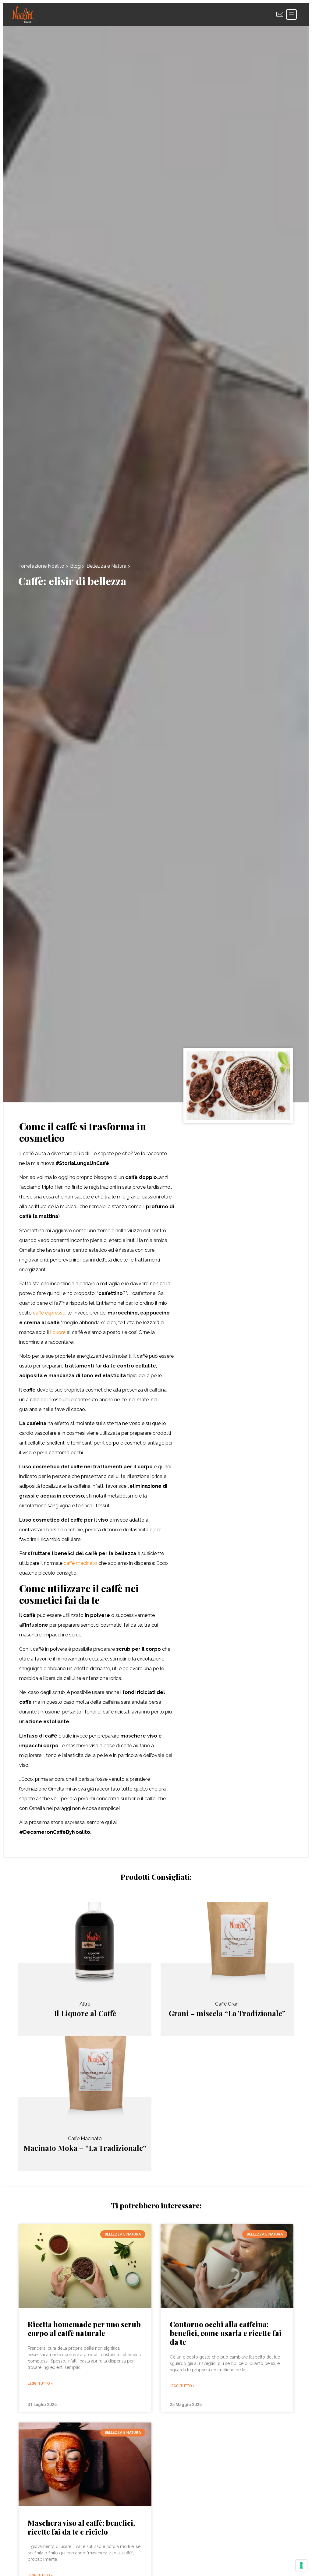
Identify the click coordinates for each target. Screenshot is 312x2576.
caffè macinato (80, 1563)
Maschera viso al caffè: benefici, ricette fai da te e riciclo (81, 2527)
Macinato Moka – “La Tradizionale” (85, 2148)
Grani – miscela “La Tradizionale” (227, 2013)
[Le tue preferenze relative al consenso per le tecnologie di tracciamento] (301, 2565)
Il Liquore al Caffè (85, 2013)
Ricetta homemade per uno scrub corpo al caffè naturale (84, 2329)
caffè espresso (49, 1313)
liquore (58, 1332)
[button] (291, 14)
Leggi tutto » (40, 2384)
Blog (75, 566)
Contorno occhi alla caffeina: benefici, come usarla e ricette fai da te (226, 2333)
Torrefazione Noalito (41, 566)
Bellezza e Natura (106, 566)
